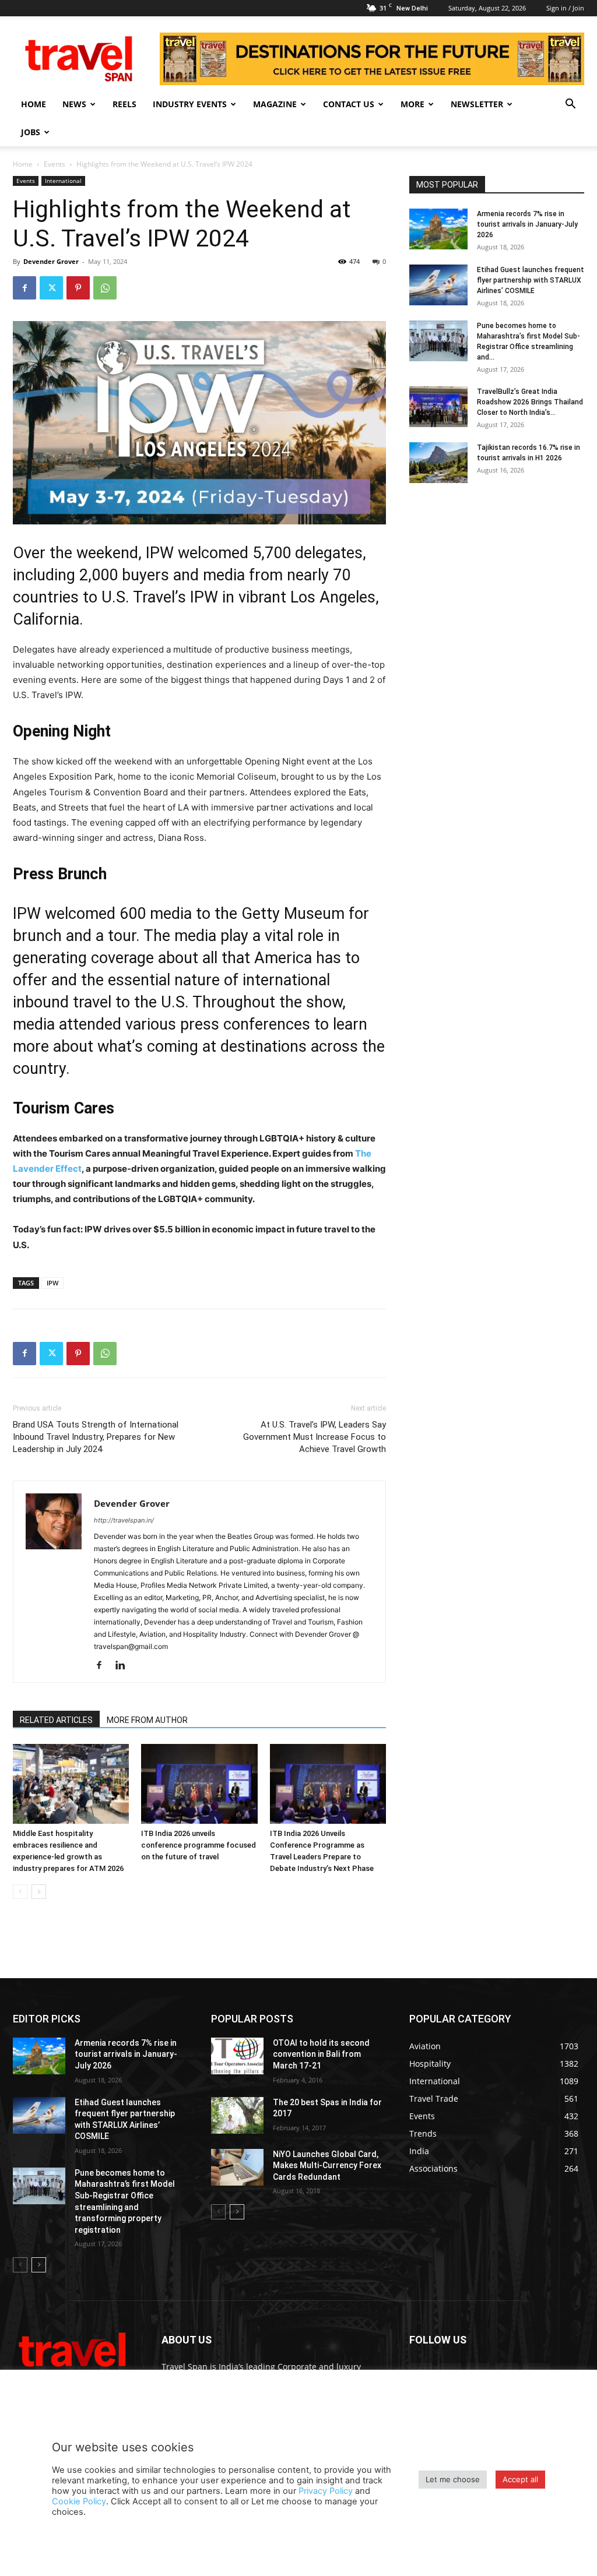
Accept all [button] (520, 2479)
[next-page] (39, 1892)
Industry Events (190, 104)
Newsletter (477, 104)
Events (55, 164)
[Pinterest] (78, 288)
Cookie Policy (79, 2501)
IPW (52, 1283)
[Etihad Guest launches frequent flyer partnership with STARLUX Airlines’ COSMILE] (438, 285)
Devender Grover (51, 261)
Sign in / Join (565, 8)
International (63, 181)
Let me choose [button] (453, 2479)
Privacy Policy (326, 2491)
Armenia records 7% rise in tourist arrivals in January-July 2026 (527, 224)
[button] (570, 105)
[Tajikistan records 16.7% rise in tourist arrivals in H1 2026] (438, 463)
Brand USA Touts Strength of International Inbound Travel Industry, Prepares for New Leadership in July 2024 (96, 1437)
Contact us (349, 104)
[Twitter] (51, 288)
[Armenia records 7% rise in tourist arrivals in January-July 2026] (438, 229)
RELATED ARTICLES (56, 1720)
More (412, 104)
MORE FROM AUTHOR (147, 1720)
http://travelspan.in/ (124, 1520)
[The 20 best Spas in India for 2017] (237, 2115)
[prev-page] (20, 1892)
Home (34, 104)
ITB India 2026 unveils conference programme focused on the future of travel (199, 1845)
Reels (124, 104)
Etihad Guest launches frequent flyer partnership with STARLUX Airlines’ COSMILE (531, 280)
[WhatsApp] (105, 288)
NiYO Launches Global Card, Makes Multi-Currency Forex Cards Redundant (327, 2166)
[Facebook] (24, 288)
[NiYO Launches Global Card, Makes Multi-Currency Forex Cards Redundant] (237, 2167)
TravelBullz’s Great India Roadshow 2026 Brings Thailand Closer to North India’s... (530, 402)
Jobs (31, 132)
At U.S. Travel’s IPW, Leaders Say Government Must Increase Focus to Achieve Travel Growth (315, 1437)
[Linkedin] (124, 1666)
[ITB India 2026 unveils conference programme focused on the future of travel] (199, 1784)
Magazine (275, 104)
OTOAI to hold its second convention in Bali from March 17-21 (321, 2054)
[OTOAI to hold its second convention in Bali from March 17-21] (237, 2056)
